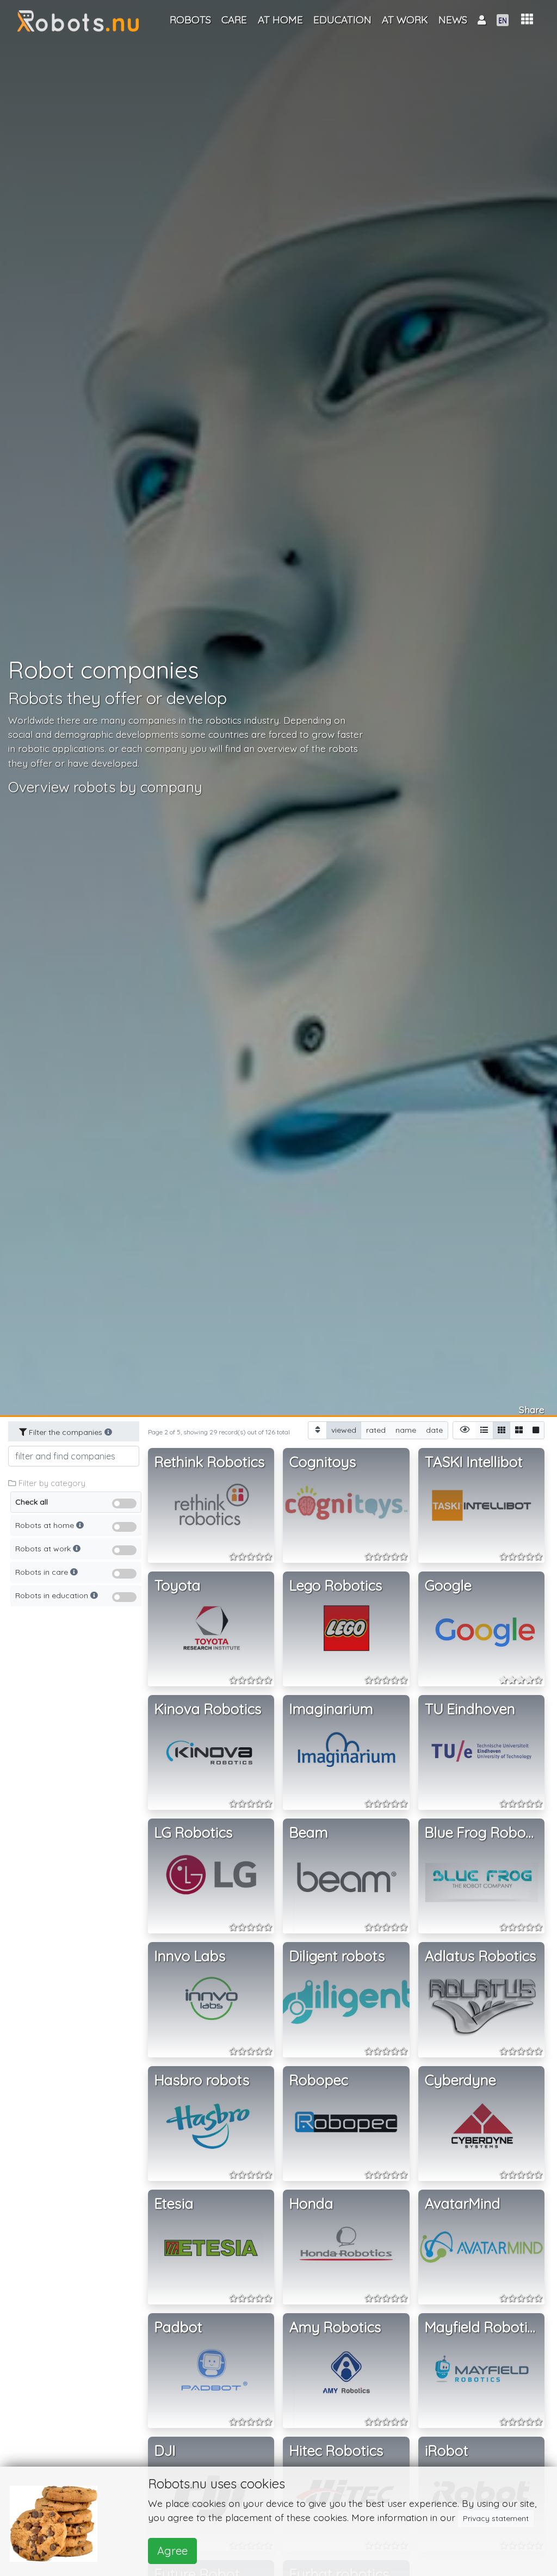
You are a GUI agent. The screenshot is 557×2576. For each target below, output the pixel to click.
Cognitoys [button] (323, 1462)
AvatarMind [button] (463, 2204)
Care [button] (234, 20)
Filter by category (51, 1483)
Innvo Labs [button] (190, 1956)
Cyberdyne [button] (460, 2080)
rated (376, 1430)
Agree (172, 2551)
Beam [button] (309, 1832)
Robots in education (53, 1595)
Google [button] (448, 1585)
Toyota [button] (178, 1585)
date (434, 1430)
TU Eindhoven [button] (470, 1709)
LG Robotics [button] (194, 1832)
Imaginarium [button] (331, 1709)
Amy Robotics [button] (335, 2327)
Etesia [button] (174, 2204)
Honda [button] (311, 2204)
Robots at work (44, 1549)
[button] (527, 19)
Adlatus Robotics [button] (481, 1956)
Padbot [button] (178, 2327)
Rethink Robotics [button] (210, 1462)
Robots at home (46, 1525)
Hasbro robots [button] (202, 2080)
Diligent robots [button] (337, 1956)
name (406, 1430)
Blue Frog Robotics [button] (485, 1832)
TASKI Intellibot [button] (474, 1462)
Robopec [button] (319, 2080)
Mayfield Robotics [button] (483, 2327)
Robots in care (43, 1572)
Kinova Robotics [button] (208, 1709)
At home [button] (280, 20)
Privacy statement (496, 2518)
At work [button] (405, 20)
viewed (344, 1430)
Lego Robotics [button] (336, 1585)
